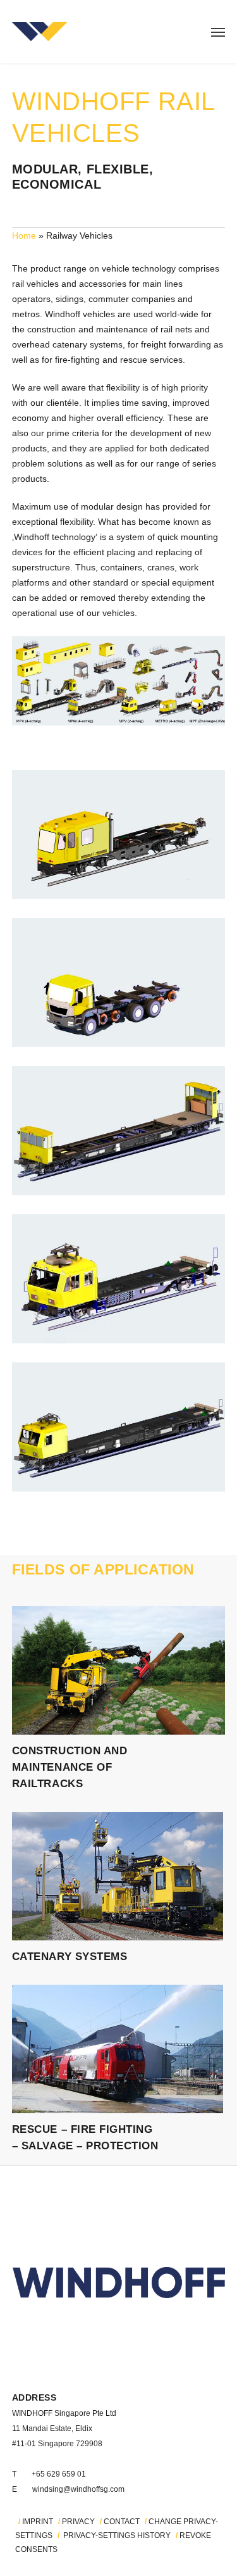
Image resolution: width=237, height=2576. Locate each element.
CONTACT (122, 2522)
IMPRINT (38, 2522)
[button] (218, 32)
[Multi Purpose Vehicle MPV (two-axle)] (118, 1279)
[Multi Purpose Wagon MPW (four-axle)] (118, 1131)
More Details (118, 1663)
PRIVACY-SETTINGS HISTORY (117, 2535)
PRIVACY (78, 2522)
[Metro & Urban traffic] (118, 834)
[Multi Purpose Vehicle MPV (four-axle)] (118, 1427)
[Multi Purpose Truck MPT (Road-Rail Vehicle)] (118, 983)
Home (24, 236)
